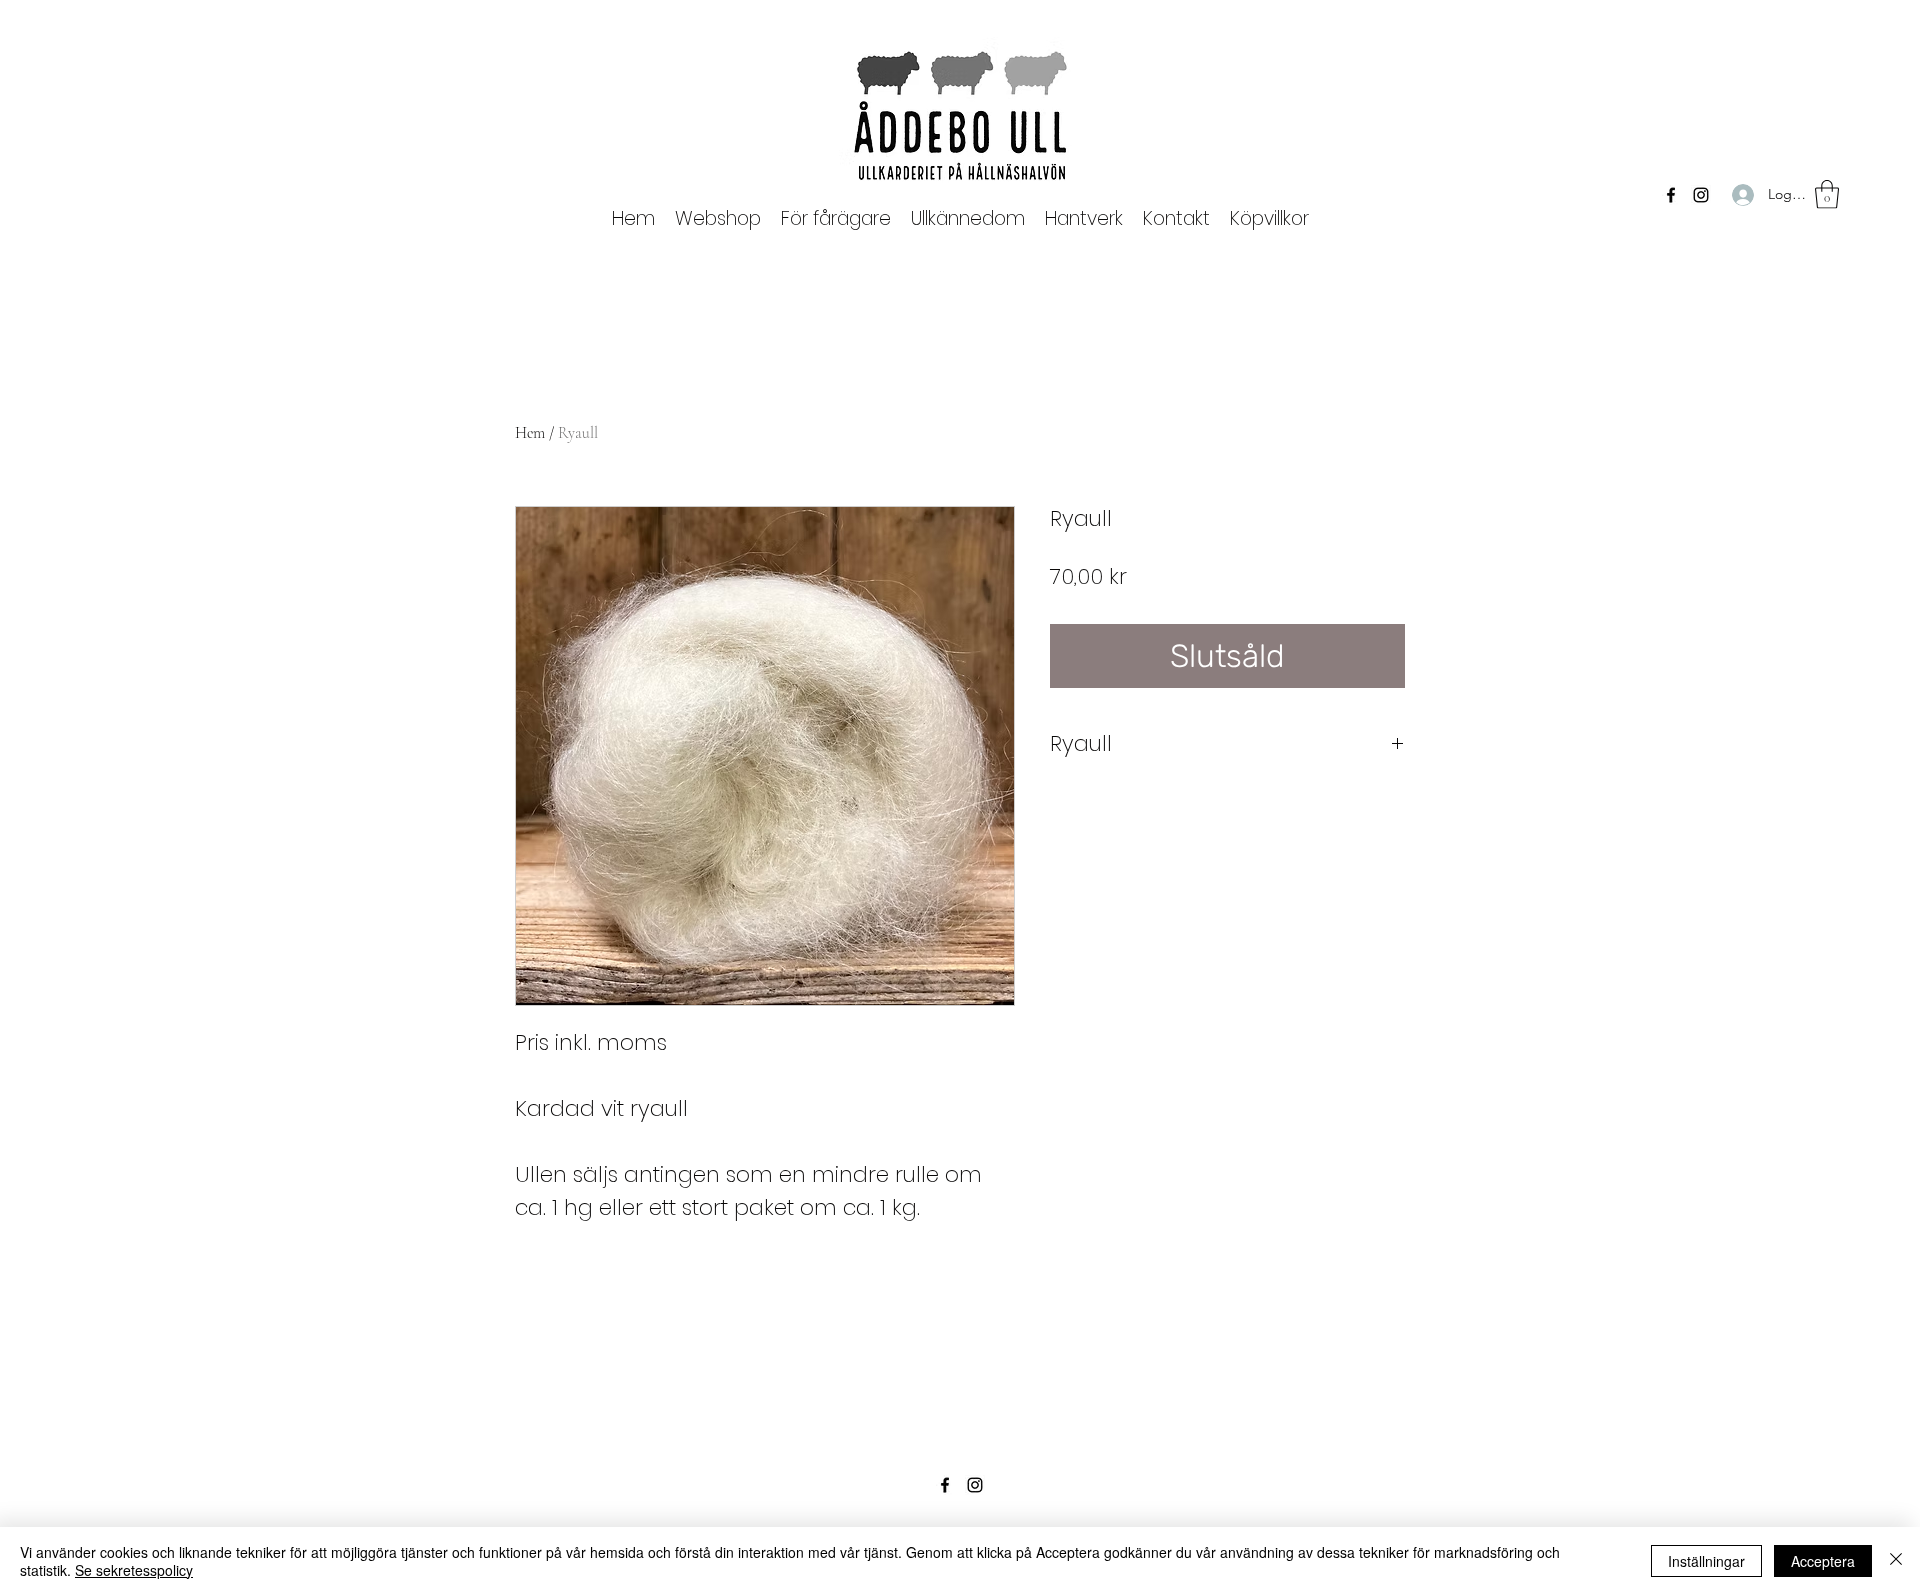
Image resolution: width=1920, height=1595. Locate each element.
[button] (836, 218)
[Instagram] (1701, 195)
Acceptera (1823, 1561)
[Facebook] (1671, 195)
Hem (530, 433)
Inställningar (1706, 1561)
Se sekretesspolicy (134, 1570)
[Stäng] (1896, 1561)
